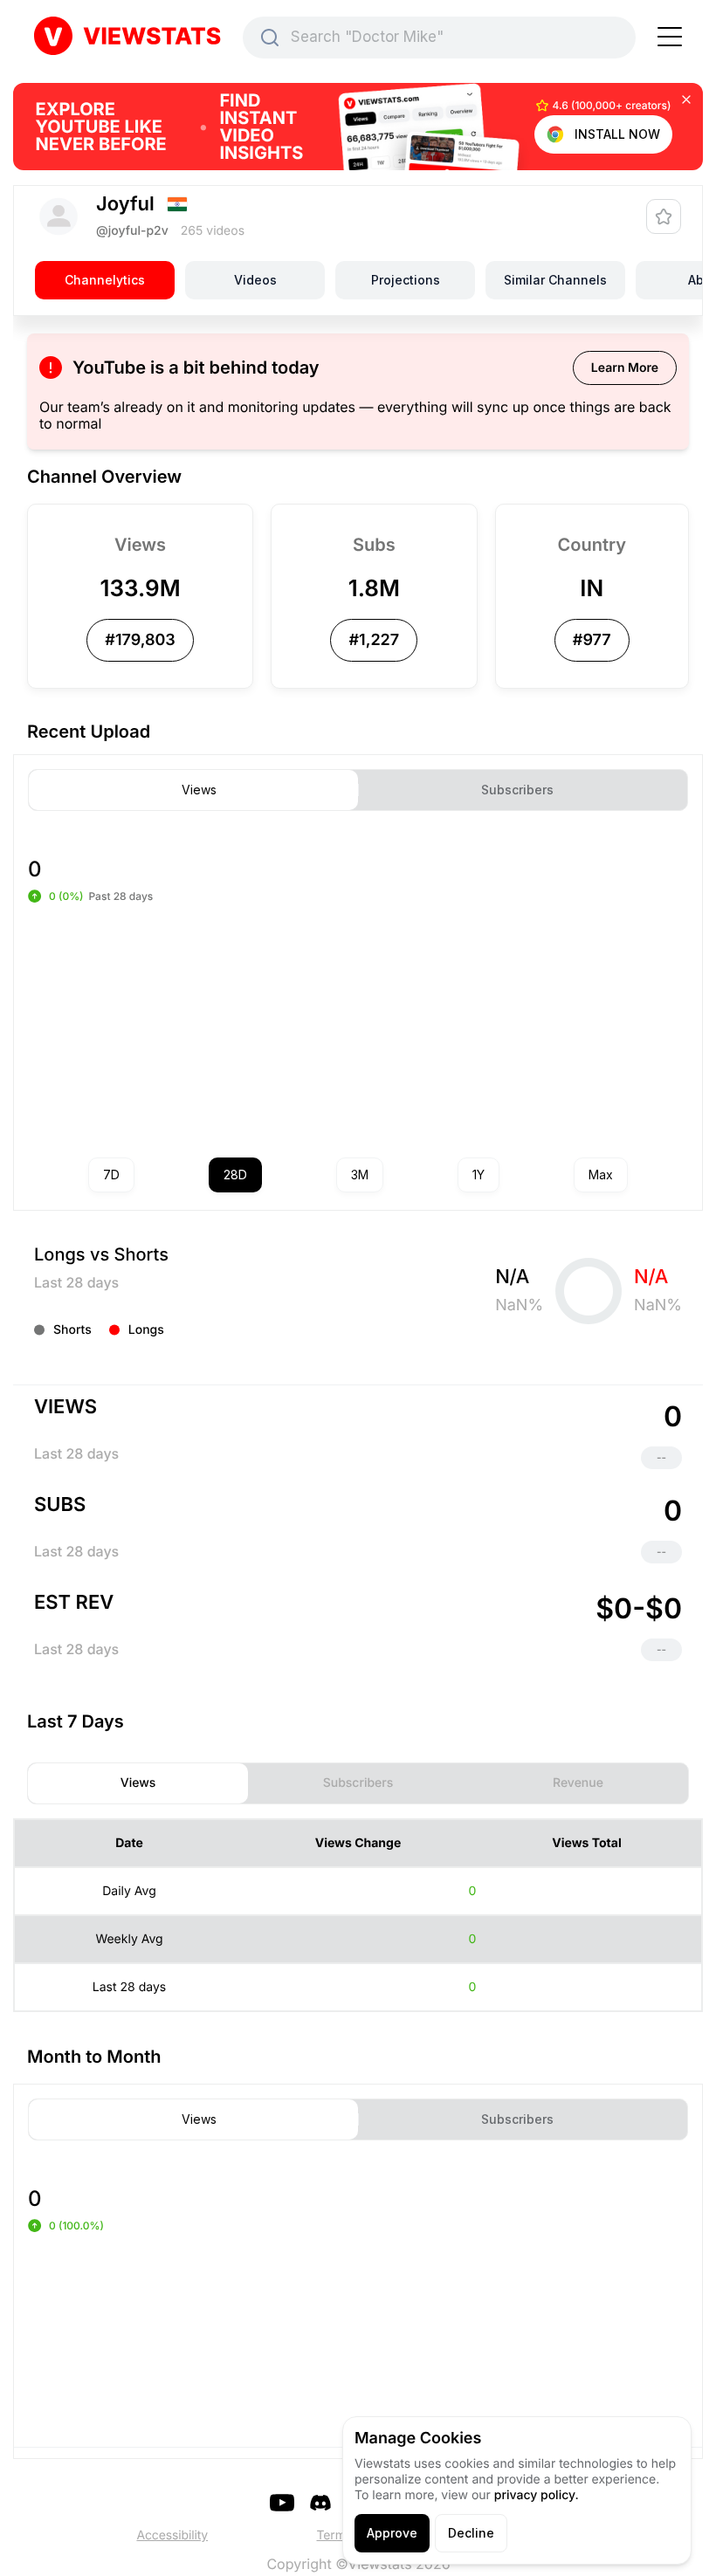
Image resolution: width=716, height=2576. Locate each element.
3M (360, 1175)
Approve (392, 2533)
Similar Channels (555, 280)
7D (111, 1175)
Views (199, 790)
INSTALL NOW (617, 134)
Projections (406, 280)
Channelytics (105, 280)
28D (235, 1175)
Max (601, 1175)
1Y (478, 1175)
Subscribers (517, 790)
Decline (471, 2533)
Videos (255, 280)
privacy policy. (537, 2495)
